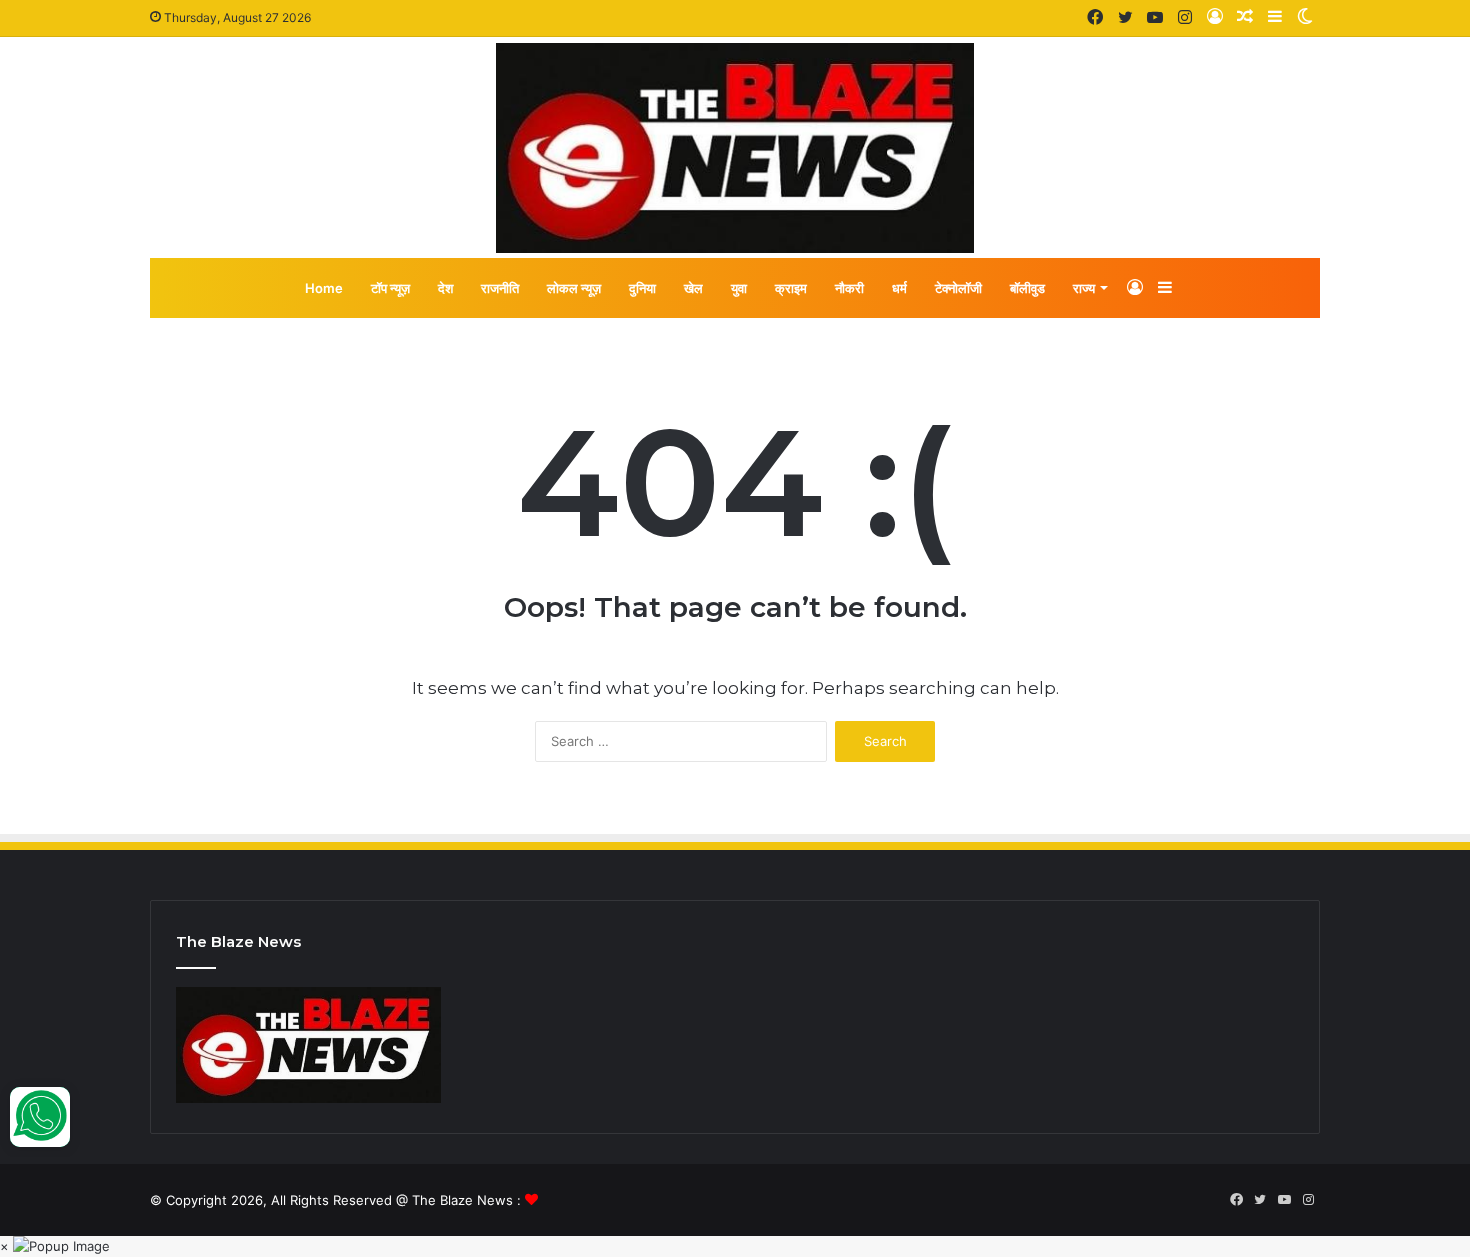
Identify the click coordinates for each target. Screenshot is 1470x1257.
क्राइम (791, 288)
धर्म (899, 288)
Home (324, 288)
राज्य (1084, 288)
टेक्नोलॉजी (958, 288)
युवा (739, 288)
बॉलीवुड (1027, 288)
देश (445, 288)
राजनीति (500, 288)
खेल (693, 288)
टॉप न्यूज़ (390, 288)
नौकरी (849, 288)
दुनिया (642, 288)
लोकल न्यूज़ (574, 288)
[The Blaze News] (734, 148)
